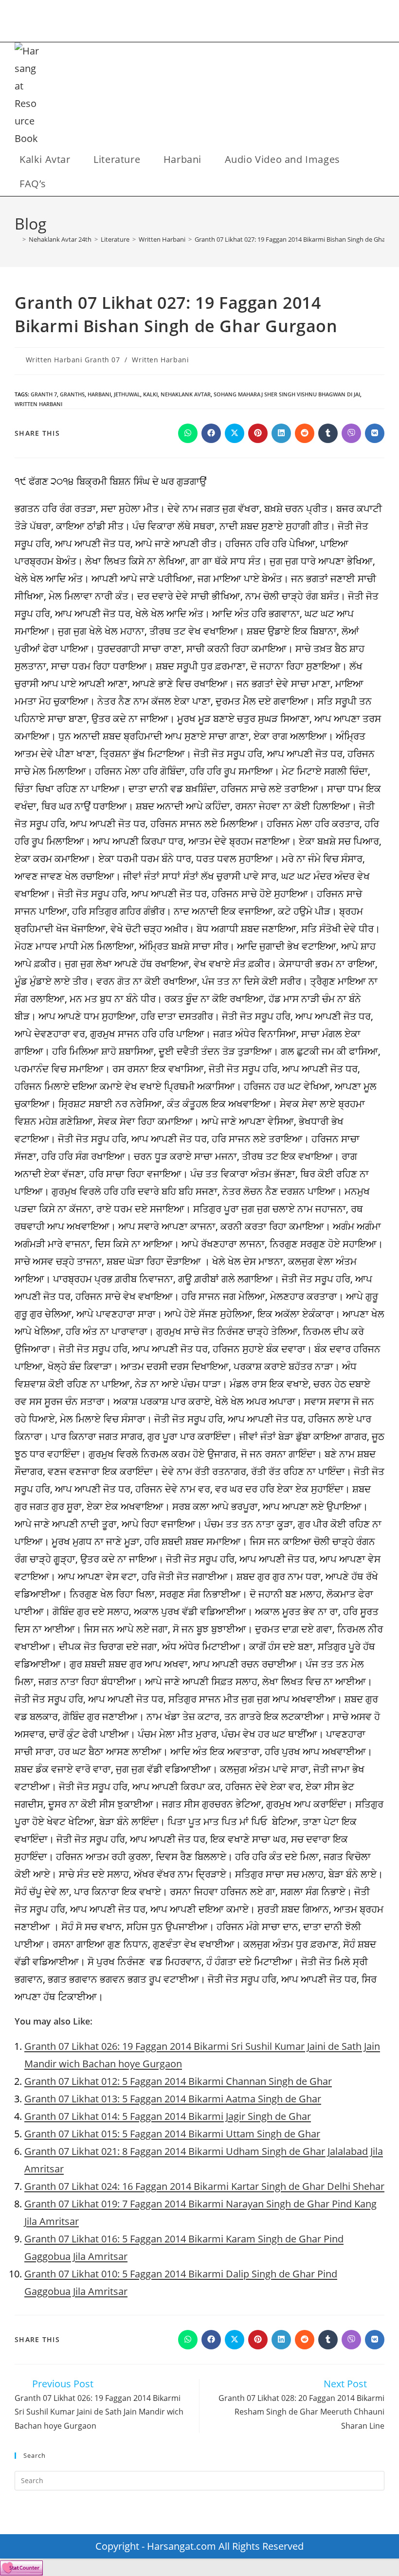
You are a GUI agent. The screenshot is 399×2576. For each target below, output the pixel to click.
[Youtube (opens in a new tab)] (224, 23)
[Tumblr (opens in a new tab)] (208, 23)
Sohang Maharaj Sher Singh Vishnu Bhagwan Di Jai (287, 394)
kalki (150, 394)
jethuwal (127, 394)
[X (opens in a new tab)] (159, 23)
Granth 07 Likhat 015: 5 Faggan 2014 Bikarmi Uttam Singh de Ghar (172, 2134)
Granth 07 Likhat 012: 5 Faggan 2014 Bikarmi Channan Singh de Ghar (178, 2081)
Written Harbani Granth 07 (73, 360)
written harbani (38, 404)
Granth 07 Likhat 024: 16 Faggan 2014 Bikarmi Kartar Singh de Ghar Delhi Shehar (204, 2186)
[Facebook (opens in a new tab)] (175, 23)
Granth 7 (44, 394)
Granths (72, 394)
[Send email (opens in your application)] (240, 23)
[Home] (17, 239)
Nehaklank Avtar (186, 394)
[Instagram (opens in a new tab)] (191, 23)
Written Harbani (160, 360)
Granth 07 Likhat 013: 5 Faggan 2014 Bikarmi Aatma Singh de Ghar (173, 2099)
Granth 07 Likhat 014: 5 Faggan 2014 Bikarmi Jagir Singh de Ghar (168, 2116)
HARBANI (99, 394)
